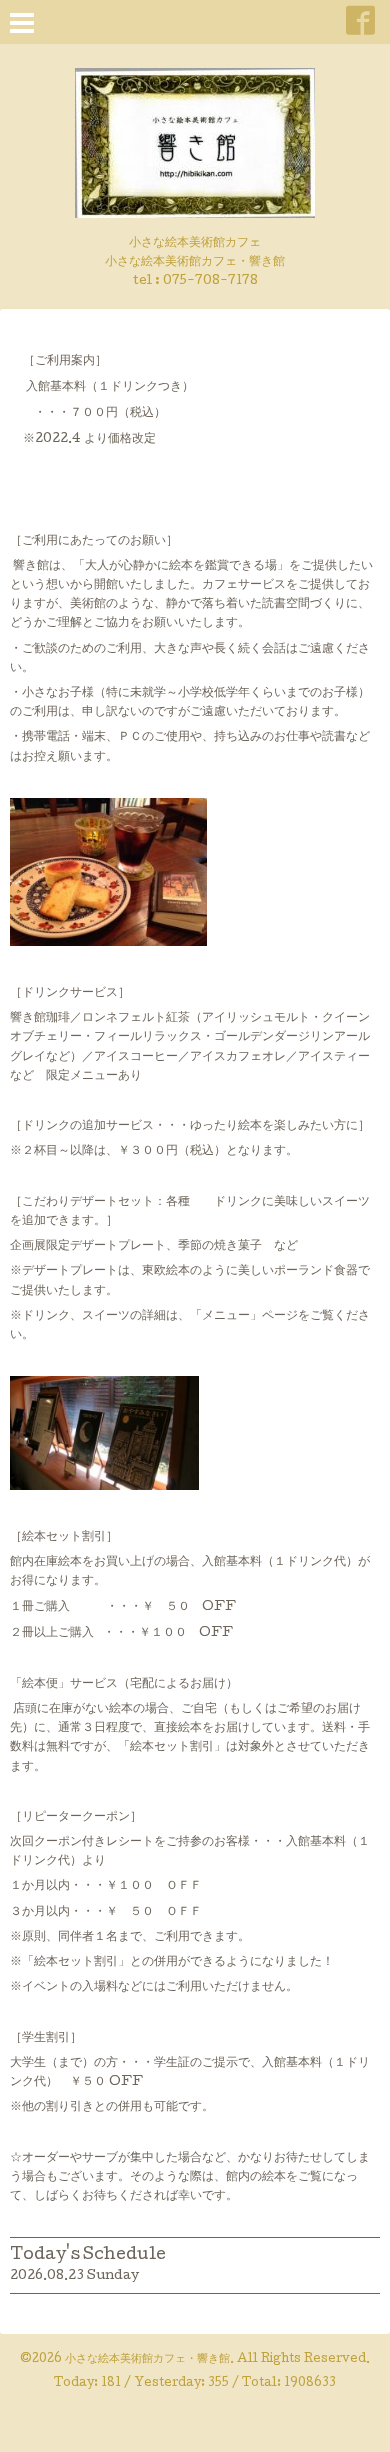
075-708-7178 (210, 281)
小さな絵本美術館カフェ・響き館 (147, 2360)
